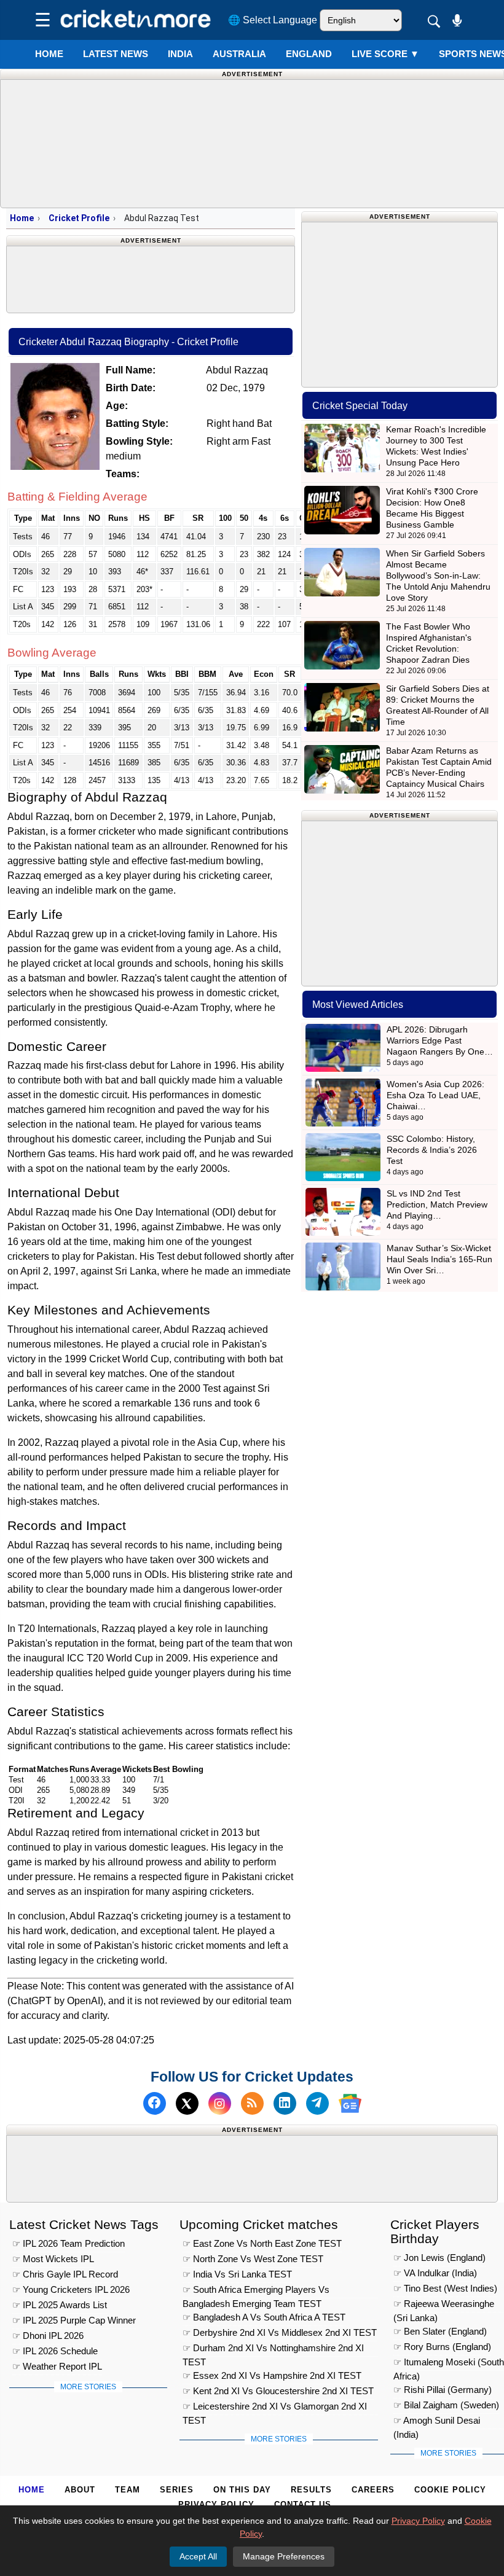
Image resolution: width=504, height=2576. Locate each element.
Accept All (198, 2556)
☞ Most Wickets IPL (53, 2259)
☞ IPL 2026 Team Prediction (69, 2243)
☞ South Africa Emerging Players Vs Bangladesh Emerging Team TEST (256, 2291)
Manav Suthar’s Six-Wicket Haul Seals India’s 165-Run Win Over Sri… (439, 1259)
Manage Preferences (284, 2556)
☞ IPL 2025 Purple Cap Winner (74, 2320)
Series (177, 2490)
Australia (239, 54)
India (180, 54)
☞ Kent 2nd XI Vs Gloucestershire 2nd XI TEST (278, 2391)
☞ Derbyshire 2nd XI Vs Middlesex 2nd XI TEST (280, 2332)
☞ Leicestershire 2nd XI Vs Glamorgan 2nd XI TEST (275, 2408)
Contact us (303, 2504)
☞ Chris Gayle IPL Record (65, 2274)
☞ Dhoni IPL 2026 (48, 2336)
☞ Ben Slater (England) (440, 2331)
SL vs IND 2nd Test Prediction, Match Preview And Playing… (437, 1204)
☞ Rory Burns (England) (442, 2347)
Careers (373, 2490)
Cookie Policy (450, 2490)
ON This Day (242, 2490)
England (309, 54)
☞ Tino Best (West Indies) (445, 2288)
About (80, 2490)
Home (49, 54)
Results (311, 2490)
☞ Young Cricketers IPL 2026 (71, 2289)
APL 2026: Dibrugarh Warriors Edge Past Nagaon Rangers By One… (440, 1040)
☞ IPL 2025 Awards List (60, 2305)
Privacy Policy (216, 2504)
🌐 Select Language (273, 20)
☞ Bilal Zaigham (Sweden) (446, 2405)
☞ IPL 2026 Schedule (55, 2351)
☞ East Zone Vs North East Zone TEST (262, 2243)
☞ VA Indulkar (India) (435, 2273)
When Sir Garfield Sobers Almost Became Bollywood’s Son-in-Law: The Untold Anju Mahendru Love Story (438, 576)
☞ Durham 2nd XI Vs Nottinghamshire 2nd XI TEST (273, 2350)
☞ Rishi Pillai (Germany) (443, 2390)
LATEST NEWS (116, 54)
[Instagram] (220, 2103)
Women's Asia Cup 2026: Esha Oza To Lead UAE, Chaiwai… (435, 1095)
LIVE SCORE (385, 54)
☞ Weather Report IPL (57, 2366)
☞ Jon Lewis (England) (439, 2258)
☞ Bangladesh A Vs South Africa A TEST (264, 2317)
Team (128, 2490)
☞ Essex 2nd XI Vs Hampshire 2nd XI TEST (272, 2375)
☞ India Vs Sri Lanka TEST (237, 2274)
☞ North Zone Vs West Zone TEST (253, 2259)
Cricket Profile (79, 218)
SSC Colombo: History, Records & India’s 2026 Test (432, 1150)
